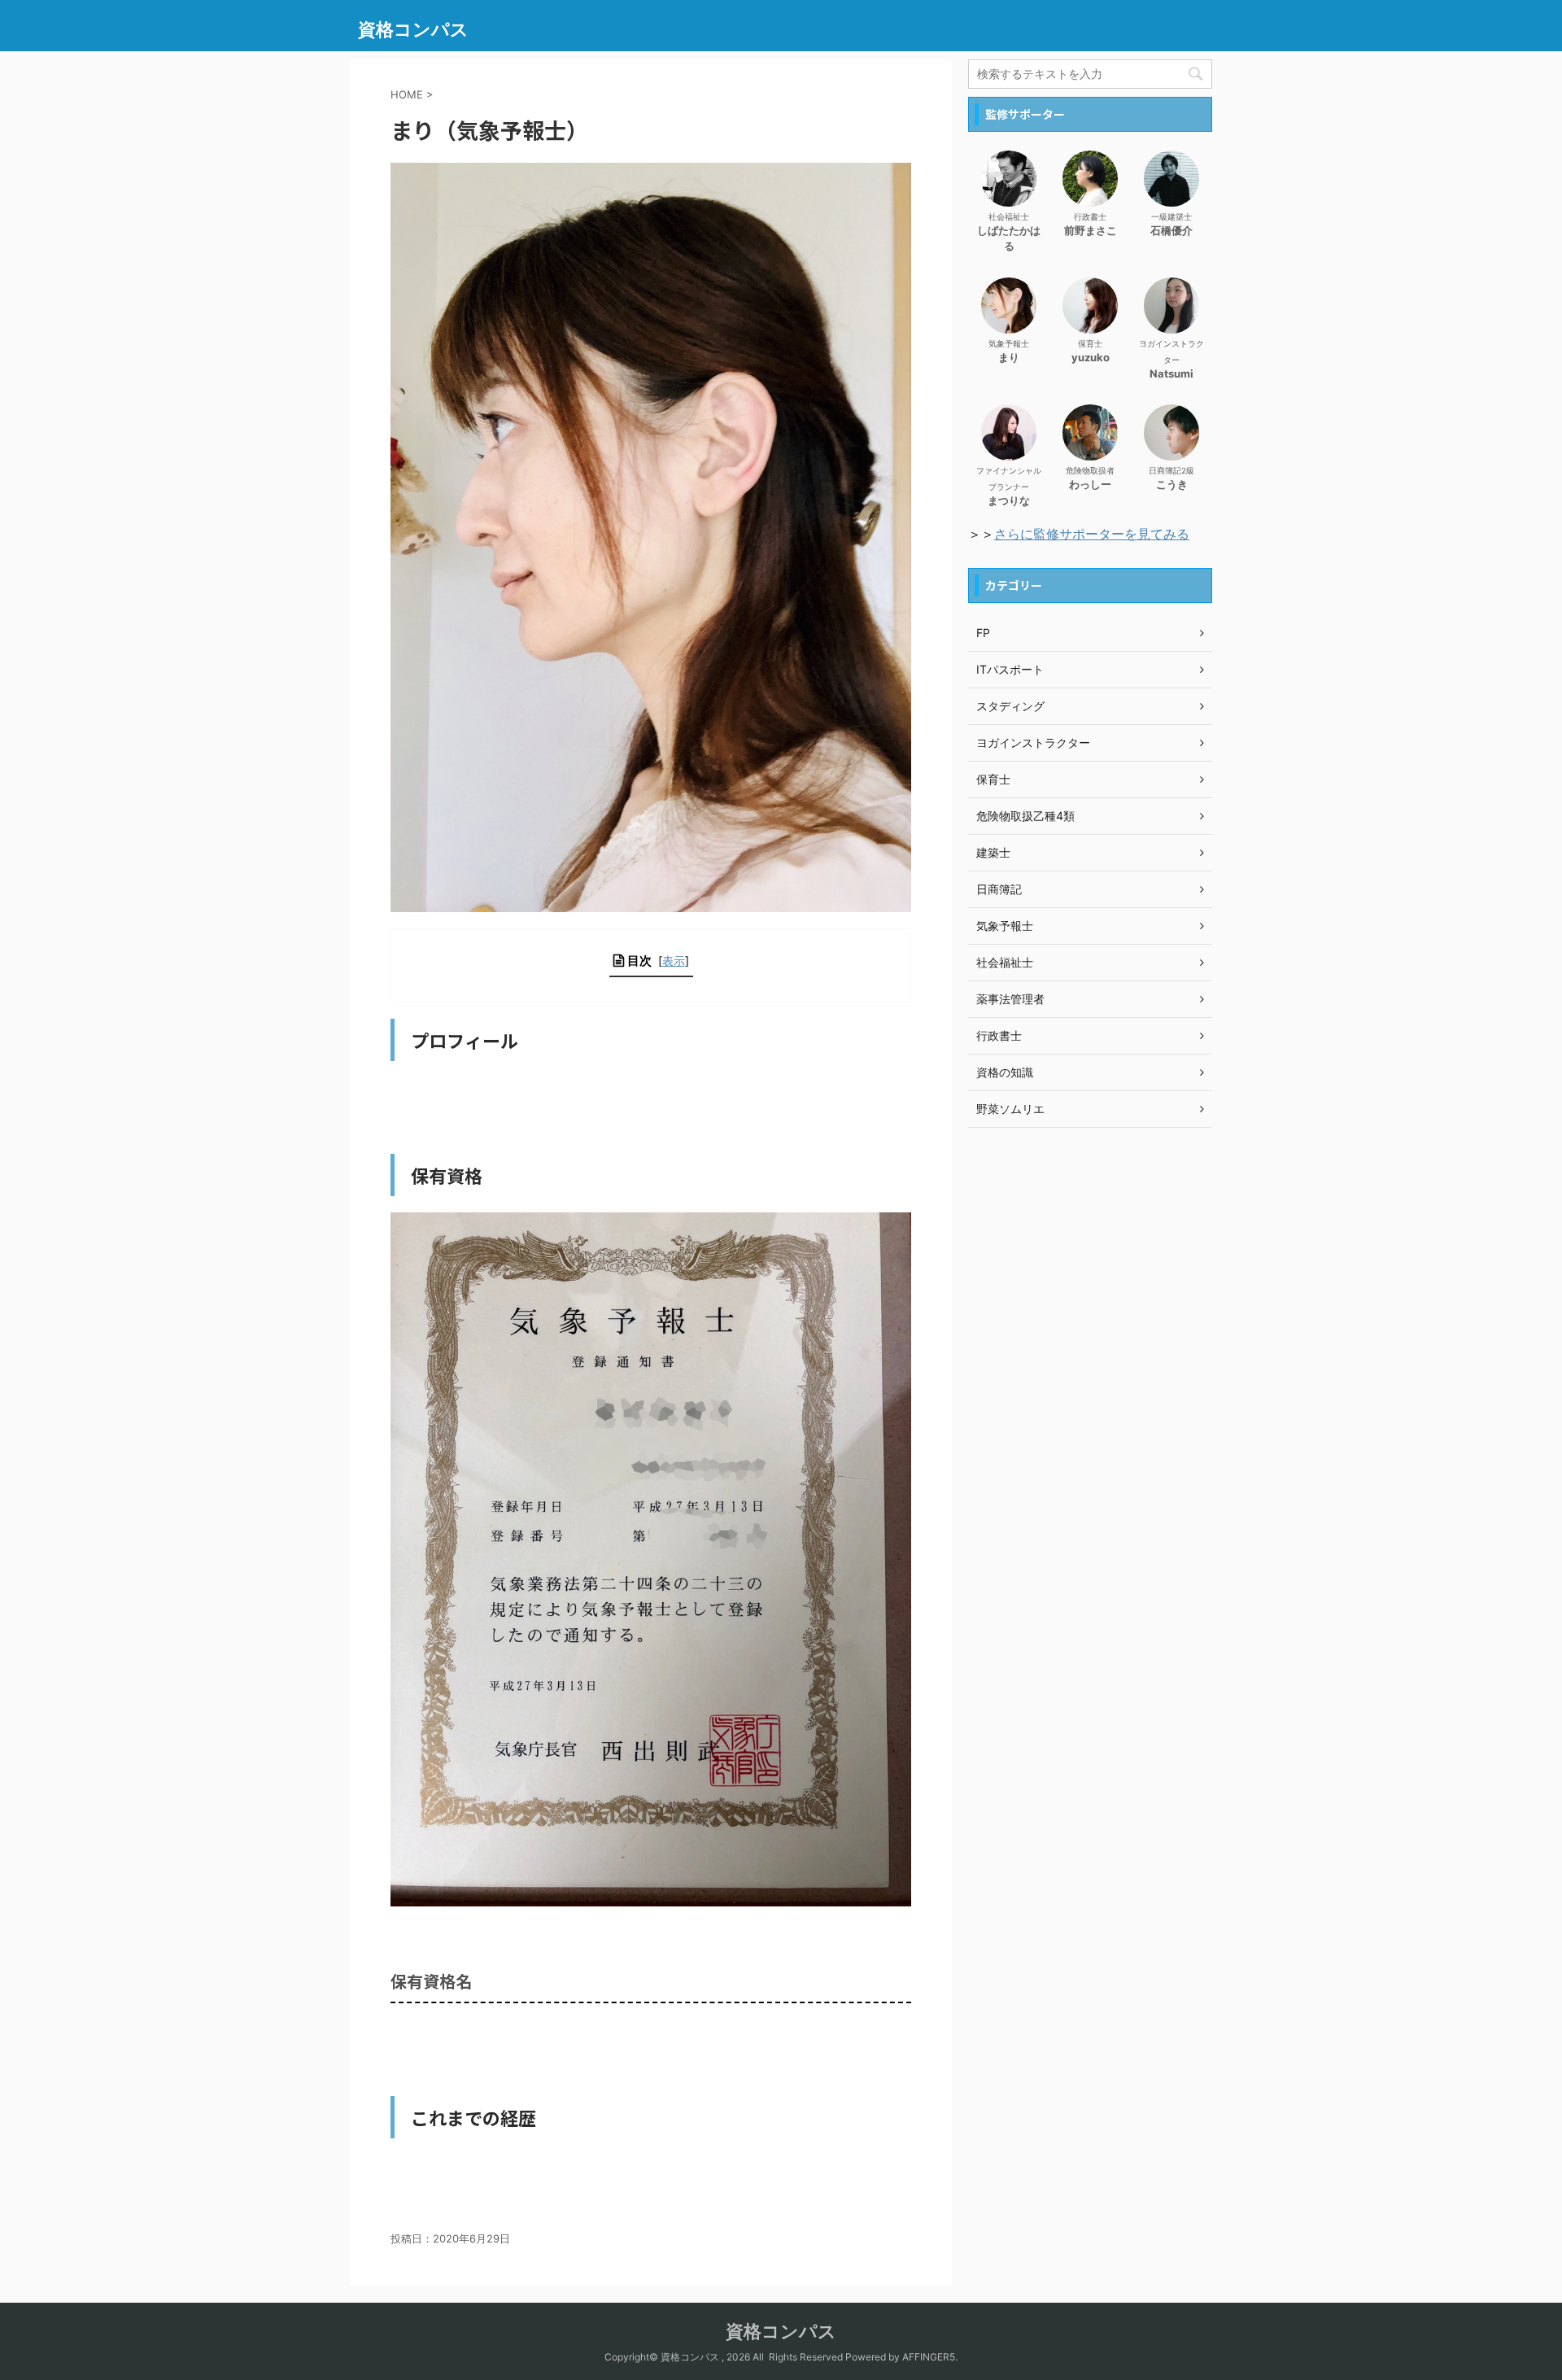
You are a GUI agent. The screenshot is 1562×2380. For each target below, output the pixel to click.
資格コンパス (413, 29)
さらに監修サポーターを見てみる (1092, 534)
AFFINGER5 (929, 2357)
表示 (674, 961)
